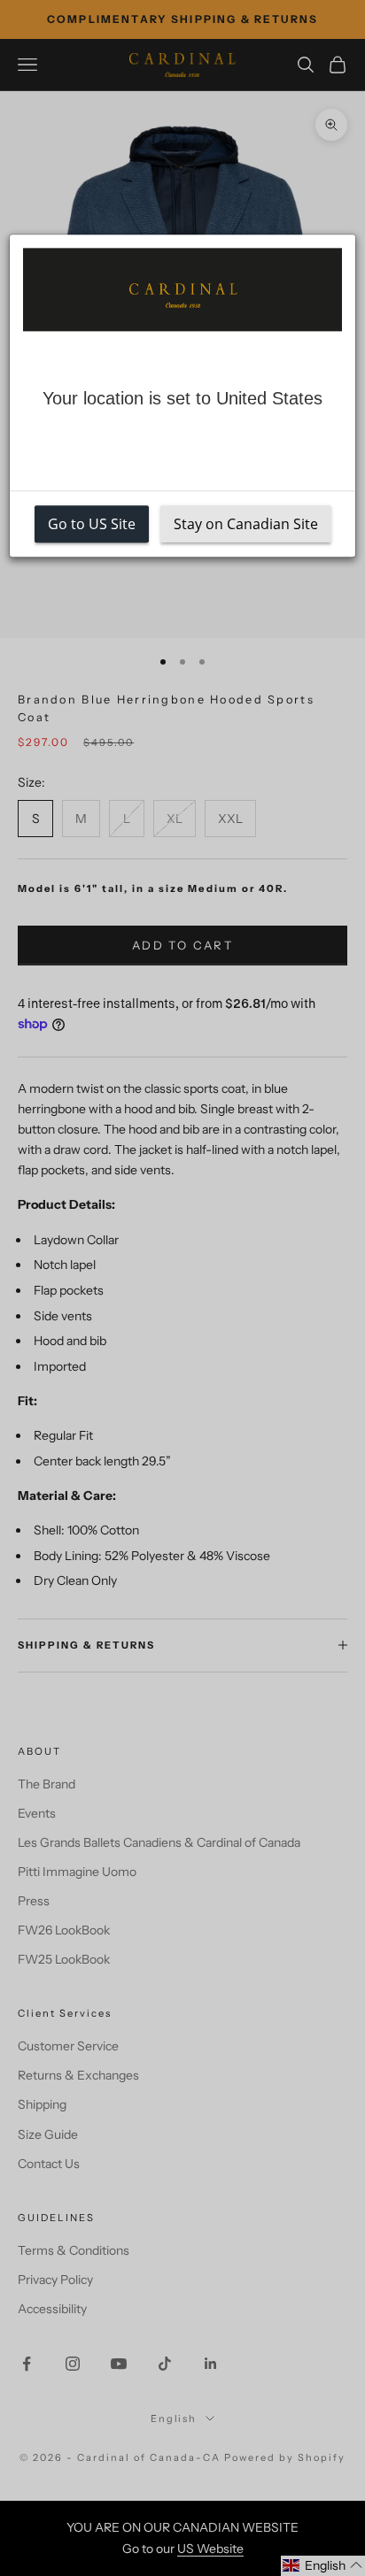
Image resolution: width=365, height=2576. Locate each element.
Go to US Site (92, 525)
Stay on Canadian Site (246, 525)
